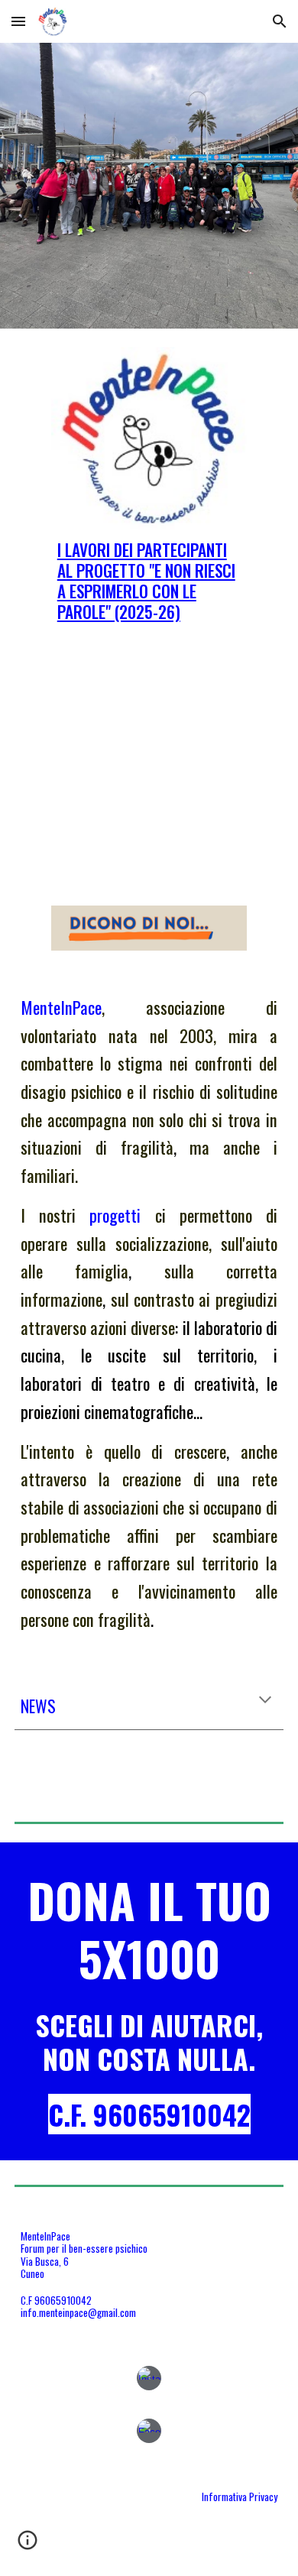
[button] (18, 21)
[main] (149, 581)
